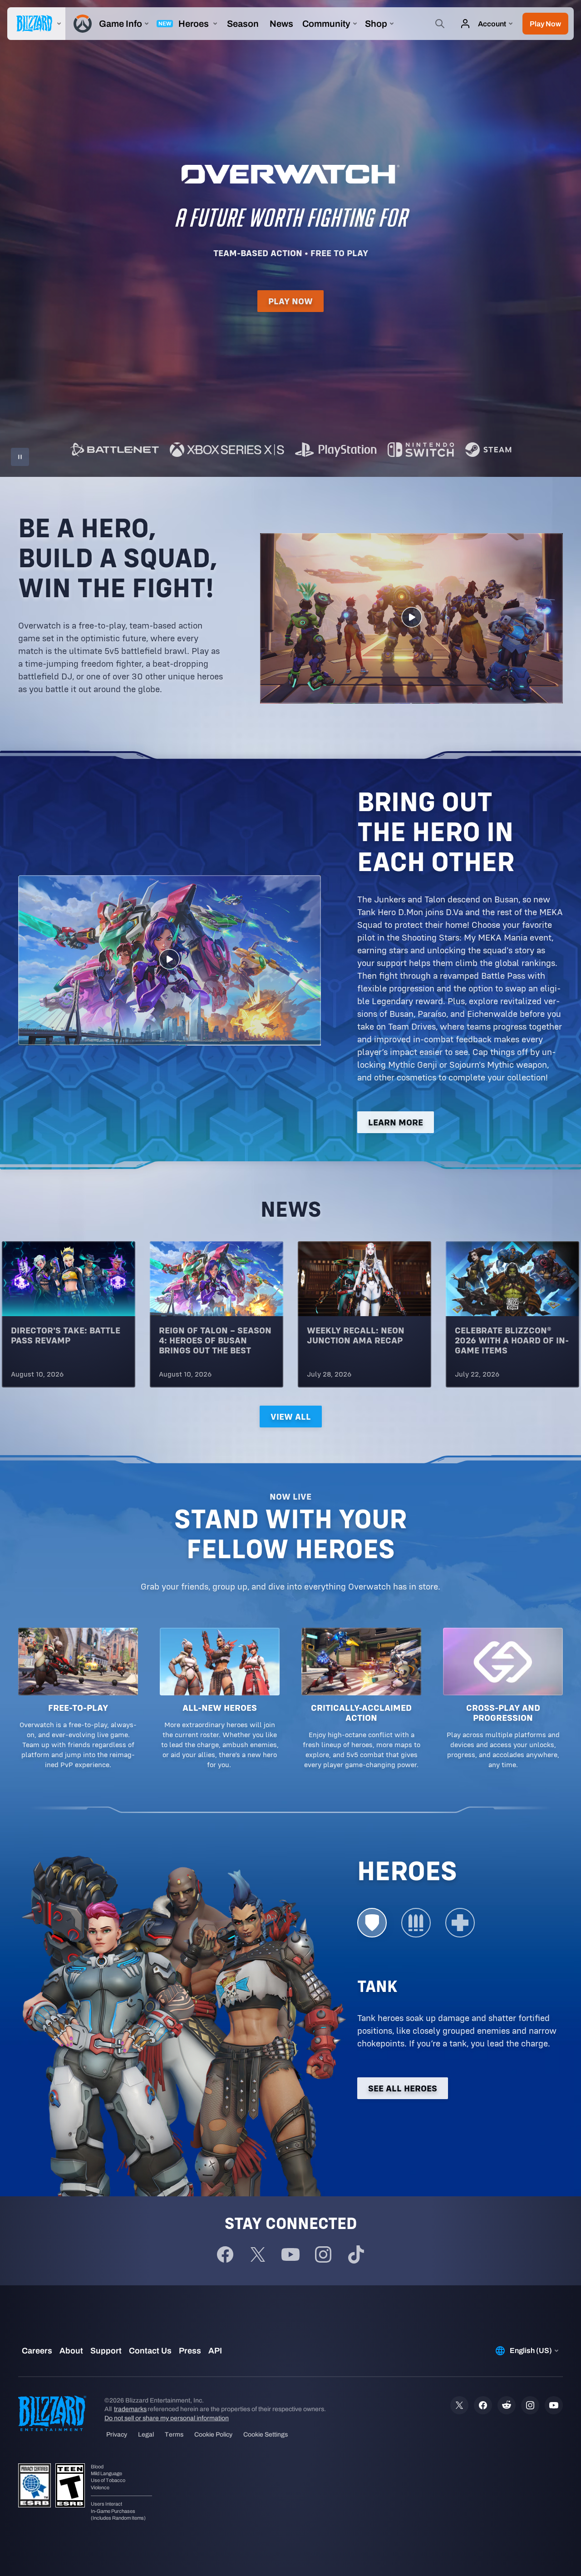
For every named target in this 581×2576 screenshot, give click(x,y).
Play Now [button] (290, 301)
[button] (545, 24)
